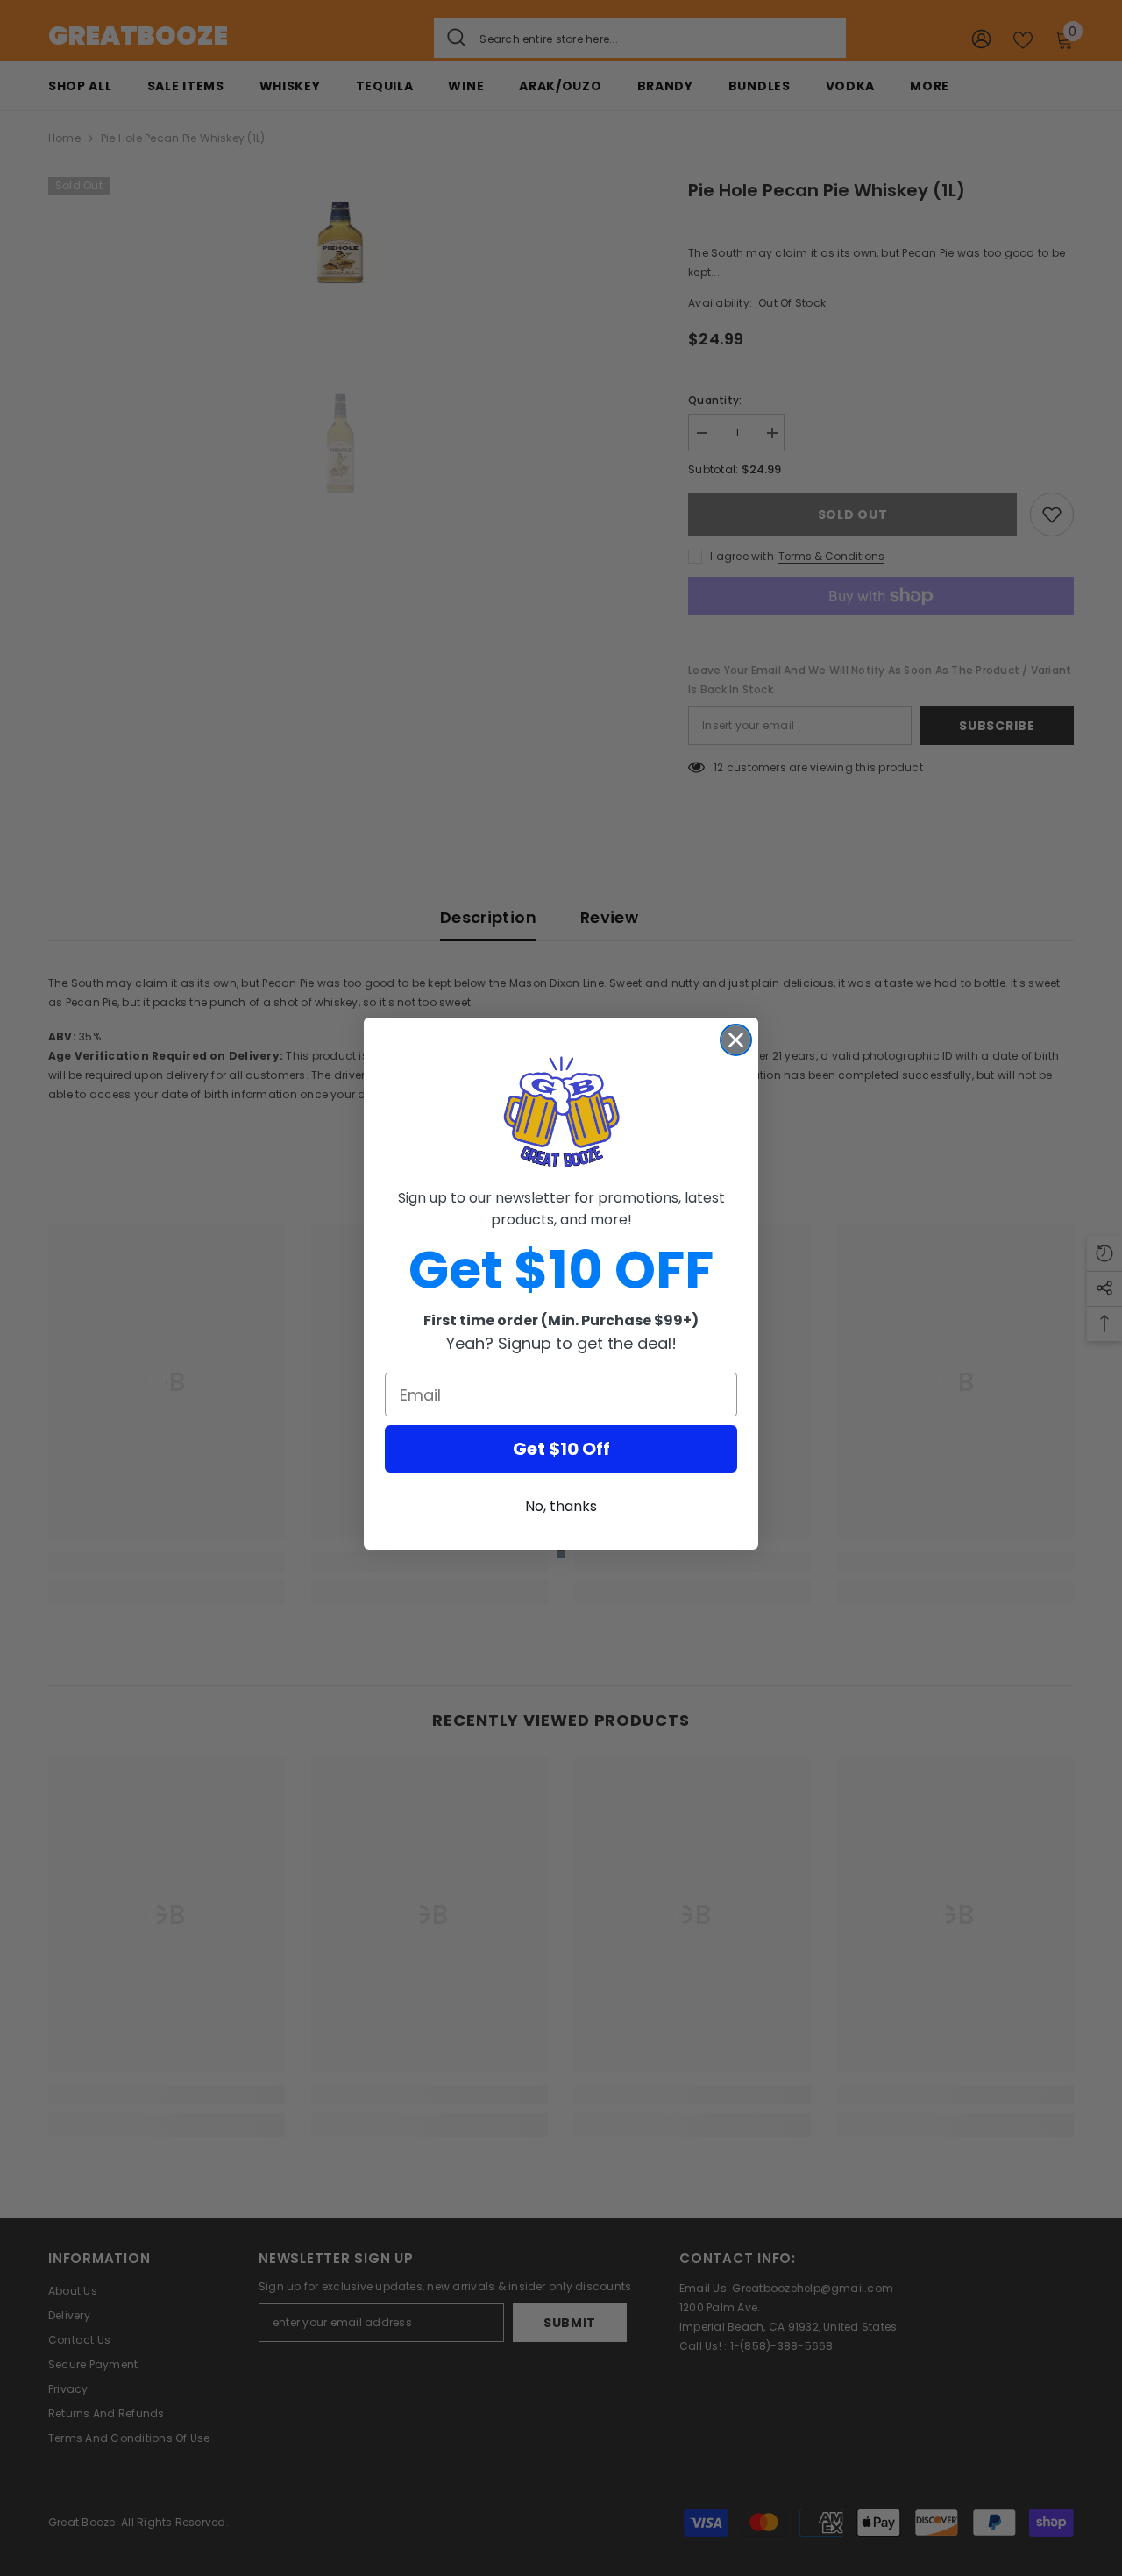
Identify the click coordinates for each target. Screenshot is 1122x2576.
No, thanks (561, 1506)
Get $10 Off (561, 1449)
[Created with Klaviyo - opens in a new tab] (561, 1554)
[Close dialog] (736, 1040)
